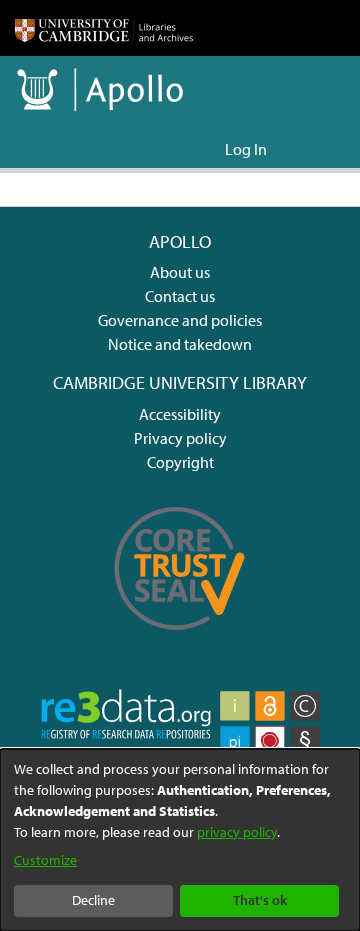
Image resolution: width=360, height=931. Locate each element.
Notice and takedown (180, 344)
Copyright (180, 462)
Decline (93, 900)
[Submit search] (177, 149)
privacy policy (237, 832)
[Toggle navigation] (317, 149)
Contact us (180, 296)
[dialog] (180, 840)
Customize (45, 860)
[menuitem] (206, 149)
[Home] (104, 28)
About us (180, 272)
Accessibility (180, 414)
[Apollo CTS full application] (180, 640)
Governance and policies (180, 320)
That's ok (260, 900)
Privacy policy (180, 438)
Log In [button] (247, 149)
